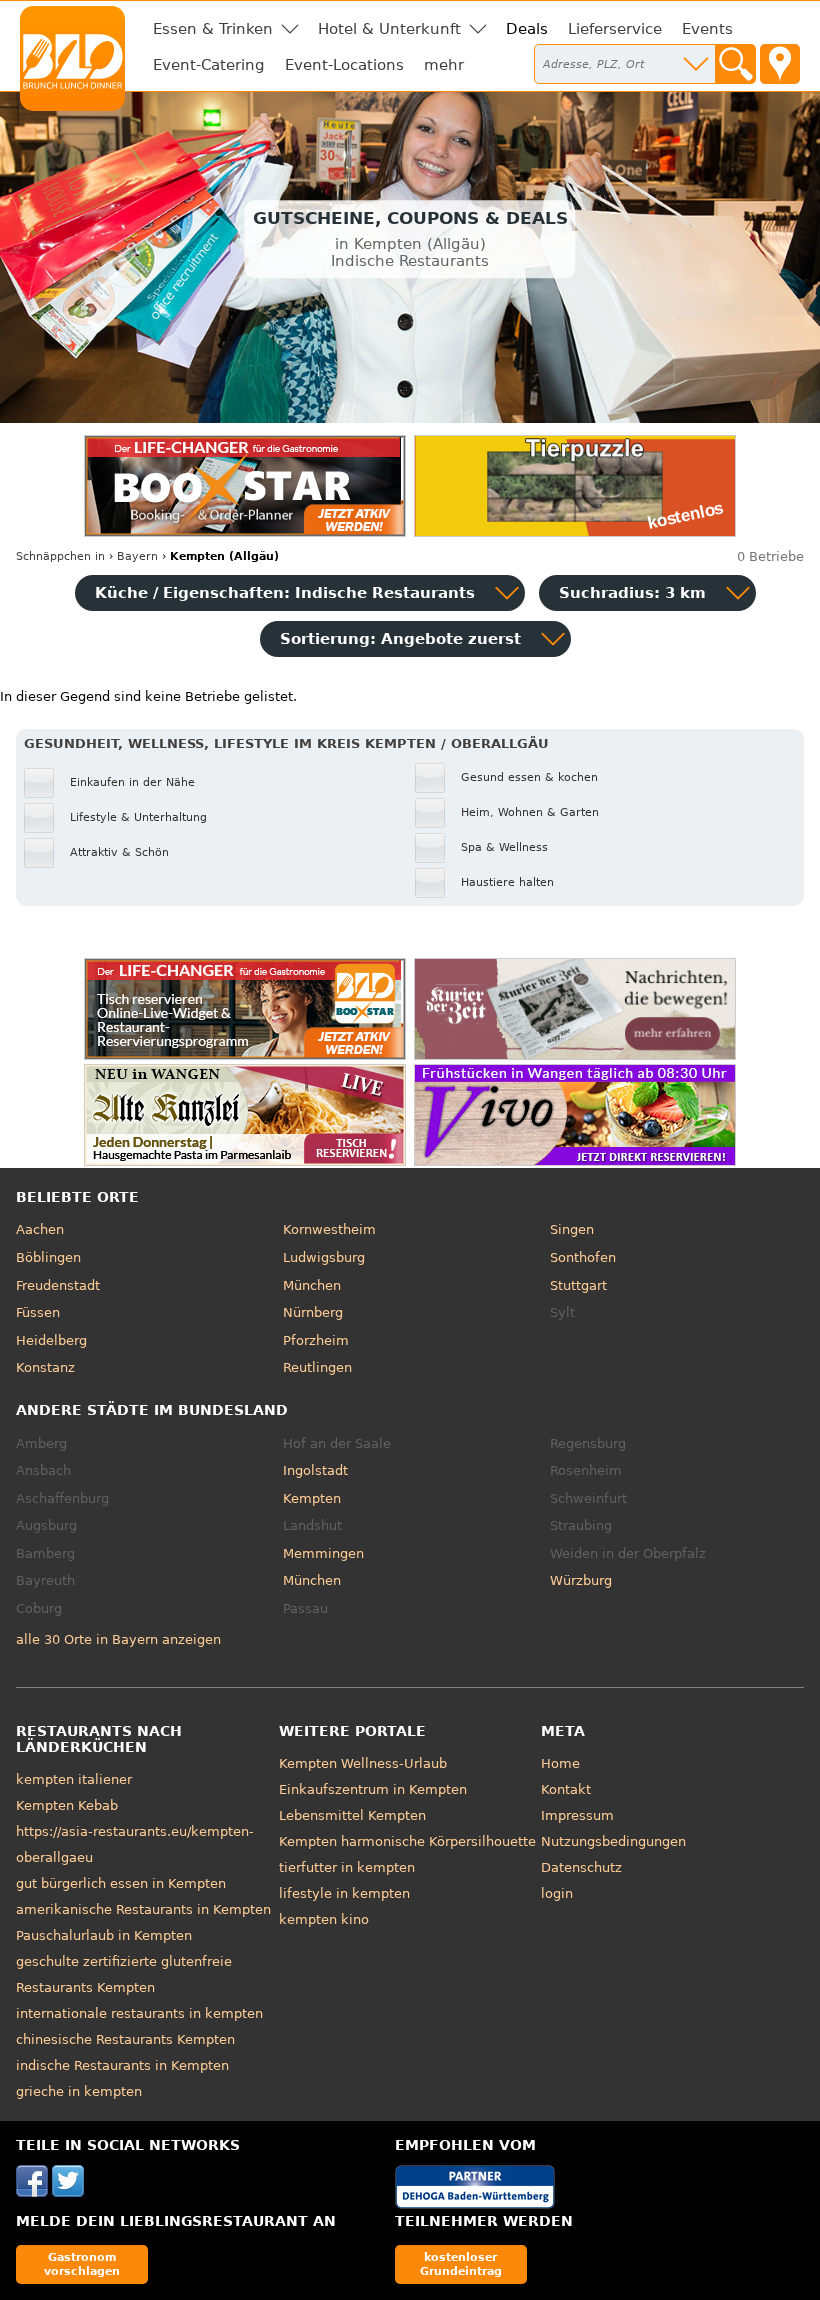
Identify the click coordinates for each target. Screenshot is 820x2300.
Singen (572, 1229)
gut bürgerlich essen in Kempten (121, 1883)
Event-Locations (344, 65)
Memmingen (323, 1553)
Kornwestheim (329, 1229)
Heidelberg (51, 1340)
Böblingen (48, 1257)
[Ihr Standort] (780, 64)
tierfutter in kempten (347, 1867)
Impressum (577, 1815)
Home (560, 1763)
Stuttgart (578, 1285)
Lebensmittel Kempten (352, 1815)
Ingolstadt (315, 1470)
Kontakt (566, 1789)
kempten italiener (74, 1779)
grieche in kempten (79, 2091)
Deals (527, 29)
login (557, 1893)
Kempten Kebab (67, 1805)
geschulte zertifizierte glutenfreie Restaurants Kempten (124, 1974)
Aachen (40, 1229)
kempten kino (324, 1919)
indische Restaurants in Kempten (122, 2065)
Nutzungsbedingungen (613, 1841)
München (312, 1285)
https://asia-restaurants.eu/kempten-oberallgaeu (135, 1844)
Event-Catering (209, 65)
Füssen (38, 1312)
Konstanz (45, 1367)
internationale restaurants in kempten (139, 2013)
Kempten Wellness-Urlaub (363, 1763)
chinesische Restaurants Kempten (125, 2039)
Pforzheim (316, 1340)
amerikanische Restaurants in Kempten (143, 1909)
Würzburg (581, 1580)
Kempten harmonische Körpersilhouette (407, 1841)
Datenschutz (581, 1867)
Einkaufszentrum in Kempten (373, 1789)
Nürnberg (313, 1312)
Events (707, 29)
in (60, 556)
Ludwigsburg (324, 1257)
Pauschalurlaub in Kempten (104, 1935)
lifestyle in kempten (344, 1893)
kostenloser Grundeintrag (461, 2263)
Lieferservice (615, 29)
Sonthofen (583, 1257)
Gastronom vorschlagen (82, 2263)
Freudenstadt (58, 1285)
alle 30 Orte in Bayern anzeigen (118, 1639)
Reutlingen (317, 1367)
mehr (444, 65)
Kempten (312, 1498)
